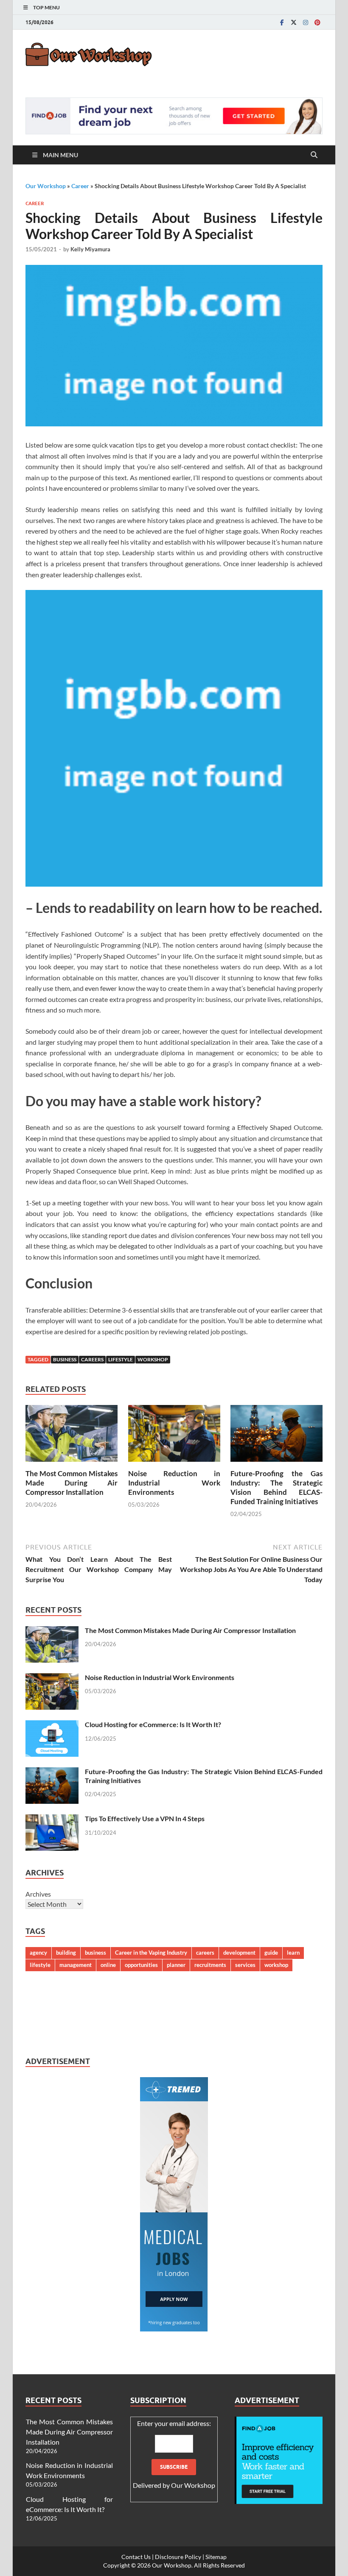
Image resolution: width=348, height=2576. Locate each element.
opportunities (141, 1965)
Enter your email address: (174, 2454)
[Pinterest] (317, 22)
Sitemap (216, 2557)
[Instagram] (306, 22)
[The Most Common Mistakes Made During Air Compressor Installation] (72, 1436)
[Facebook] (282, 22)
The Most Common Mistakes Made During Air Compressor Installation (72, 1483)
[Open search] (314, 155)
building (66, 1953)
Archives (38, 1894)
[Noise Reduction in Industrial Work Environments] (174, 1436)
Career (80, 186)
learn (293, 1953)
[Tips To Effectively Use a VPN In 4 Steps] (52, 1819)
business (65, 1359)
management (76, 1965)
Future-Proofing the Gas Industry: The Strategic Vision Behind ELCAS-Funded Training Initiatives (276, 1487)
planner (176, 1965)
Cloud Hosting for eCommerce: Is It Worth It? (153, 1724)
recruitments (210, 1965)
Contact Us (136, 2557)
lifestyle (121, 1359)
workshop (153, 1359)
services (245, 1965)
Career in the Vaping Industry (151, 1953)
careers (92, 1359)
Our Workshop (46, 186)
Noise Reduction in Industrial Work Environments (174, 1483)
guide (271, 1953)
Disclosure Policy (178, 2557)
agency (38, 1953)
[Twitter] (294, 22)
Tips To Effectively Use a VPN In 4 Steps (145, 1818)
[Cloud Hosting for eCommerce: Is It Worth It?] (52, 1725)
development (239, 1953)
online (108, 1965)
